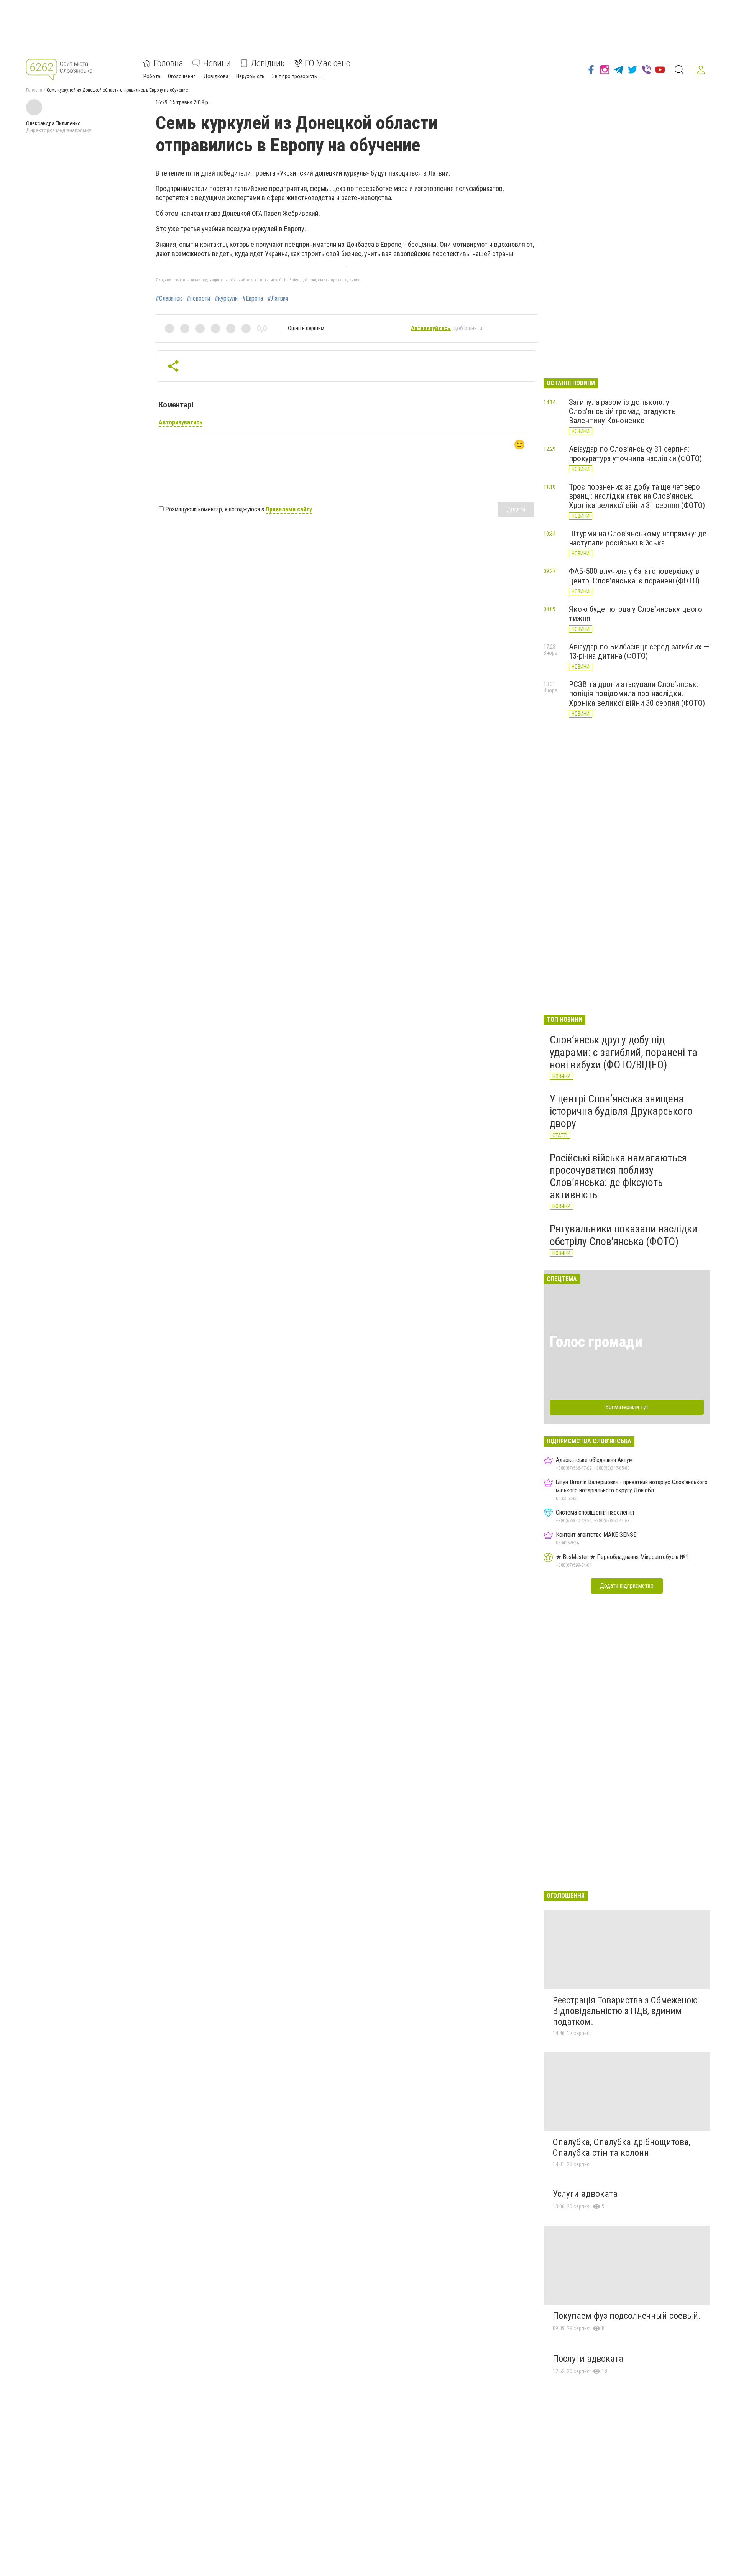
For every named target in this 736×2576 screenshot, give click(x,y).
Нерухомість (250, 76)
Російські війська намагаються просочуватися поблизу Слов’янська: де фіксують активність (618, 1176)
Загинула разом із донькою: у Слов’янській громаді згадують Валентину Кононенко (622, 411)
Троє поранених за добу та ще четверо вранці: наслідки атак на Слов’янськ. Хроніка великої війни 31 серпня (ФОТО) (637, 496)
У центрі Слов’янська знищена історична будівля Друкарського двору (621, 1111)
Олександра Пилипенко (53, 123)
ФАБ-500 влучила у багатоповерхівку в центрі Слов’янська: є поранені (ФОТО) (634, 576)
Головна (168, 63)
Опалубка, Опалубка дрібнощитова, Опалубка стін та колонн (622, 2147)
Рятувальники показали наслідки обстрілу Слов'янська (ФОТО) (623, 1235)
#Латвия (278, 299)
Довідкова (216, 76)
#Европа (253, 299)
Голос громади (596, 1342)
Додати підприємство (627, 1586)
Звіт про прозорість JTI (298, 76)
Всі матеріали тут (627, 1407)
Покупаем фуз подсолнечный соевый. (627, 2316)
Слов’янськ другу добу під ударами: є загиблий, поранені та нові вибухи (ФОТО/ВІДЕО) (623, 1052)
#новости (198, 299)
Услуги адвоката (585, 2194)
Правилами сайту (289, 509)
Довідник (268, 63)
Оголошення (182, 76)
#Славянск (169, 299)
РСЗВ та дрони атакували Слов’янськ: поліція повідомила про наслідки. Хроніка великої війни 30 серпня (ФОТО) (637, 693)
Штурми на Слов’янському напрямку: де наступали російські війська (638, 538)
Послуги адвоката (588, 2359)
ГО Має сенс (327, 63)
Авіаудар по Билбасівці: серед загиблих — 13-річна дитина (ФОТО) (639, 651)
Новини (217, 63)
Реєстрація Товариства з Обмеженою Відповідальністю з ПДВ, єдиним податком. (625, 2011)
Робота (152, 76)
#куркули (226, 299)
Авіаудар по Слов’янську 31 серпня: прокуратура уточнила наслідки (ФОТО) (635, 453)
